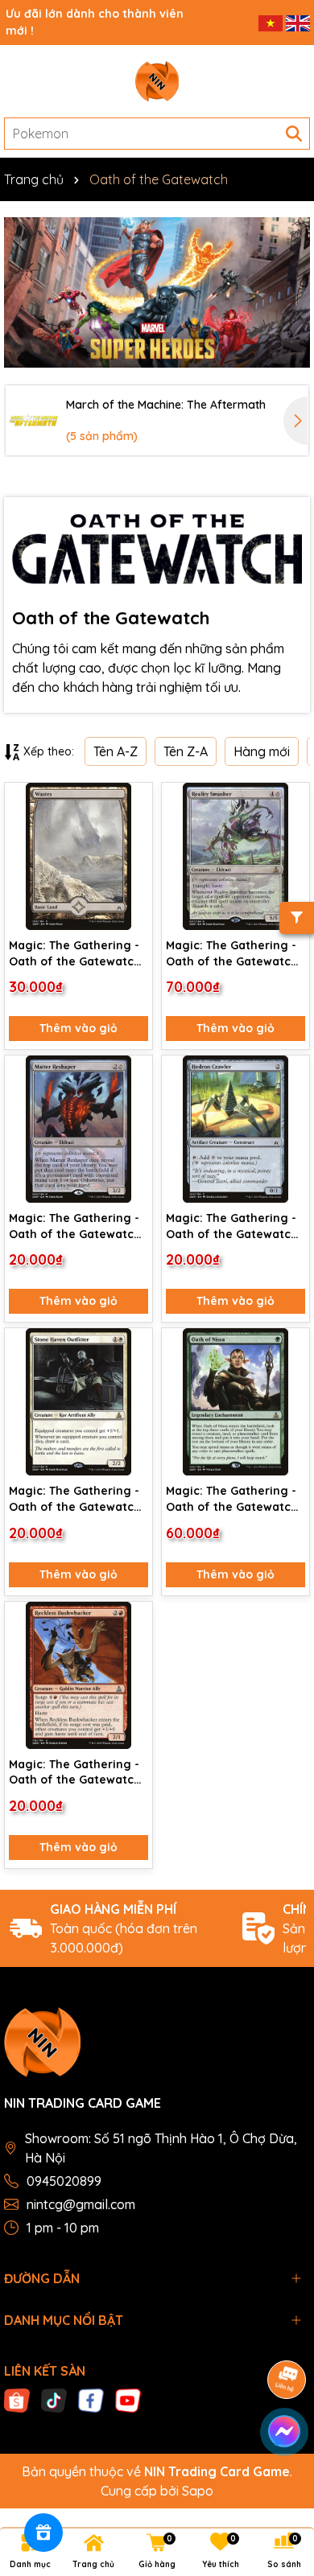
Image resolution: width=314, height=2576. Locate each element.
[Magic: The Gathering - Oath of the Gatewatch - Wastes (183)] (78, 856)
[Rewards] (43, 2533)
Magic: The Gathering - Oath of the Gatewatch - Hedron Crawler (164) (232, 1226)
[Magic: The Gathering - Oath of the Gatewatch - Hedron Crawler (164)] (235, 1129)
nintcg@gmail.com (81, 2204)
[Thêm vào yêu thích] (134, 801)
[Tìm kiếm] (294, 134)
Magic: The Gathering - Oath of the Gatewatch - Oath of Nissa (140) (232, 1499)
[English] (298, 22)
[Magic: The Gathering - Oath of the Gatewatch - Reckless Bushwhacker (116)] (78, 1675)
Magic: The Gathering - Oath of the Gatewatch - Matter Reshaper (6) (75, 1226)
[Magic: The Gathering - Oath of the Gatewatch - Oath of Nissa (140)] (235, 1402)
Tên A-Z (116, 751)
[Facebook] (91, 2399)
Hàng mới (262, 751)
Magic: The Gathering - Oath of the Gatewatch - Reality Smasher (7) (232, 954)
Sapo (198, 2491)
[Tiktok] (54, 2399)
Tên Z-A (186, 751)
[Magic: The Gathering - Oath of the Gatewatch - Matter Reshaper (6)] (78, 1129)
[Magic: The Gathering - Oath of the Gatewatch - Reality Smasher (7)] (235, 856)
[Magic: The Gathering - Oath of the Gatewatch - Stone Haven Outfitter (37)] (78, 1402)
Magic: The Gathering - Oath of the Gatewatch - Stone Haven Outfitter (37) (76, 1499)
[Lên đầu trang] (282, 2479)
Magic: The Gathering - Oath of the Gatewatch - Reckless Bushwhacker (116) (77, 1773)
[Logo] (157, 81)
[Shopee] (17, 2399)
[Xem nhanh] (134, 858)
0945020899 (64, 2181)
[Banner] (157, 292)
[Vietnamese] (272, 22)
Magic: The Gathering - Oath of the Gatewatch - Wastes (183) (75, 954)
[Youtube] (128, 2399)
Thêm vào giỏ (78, 1028)
